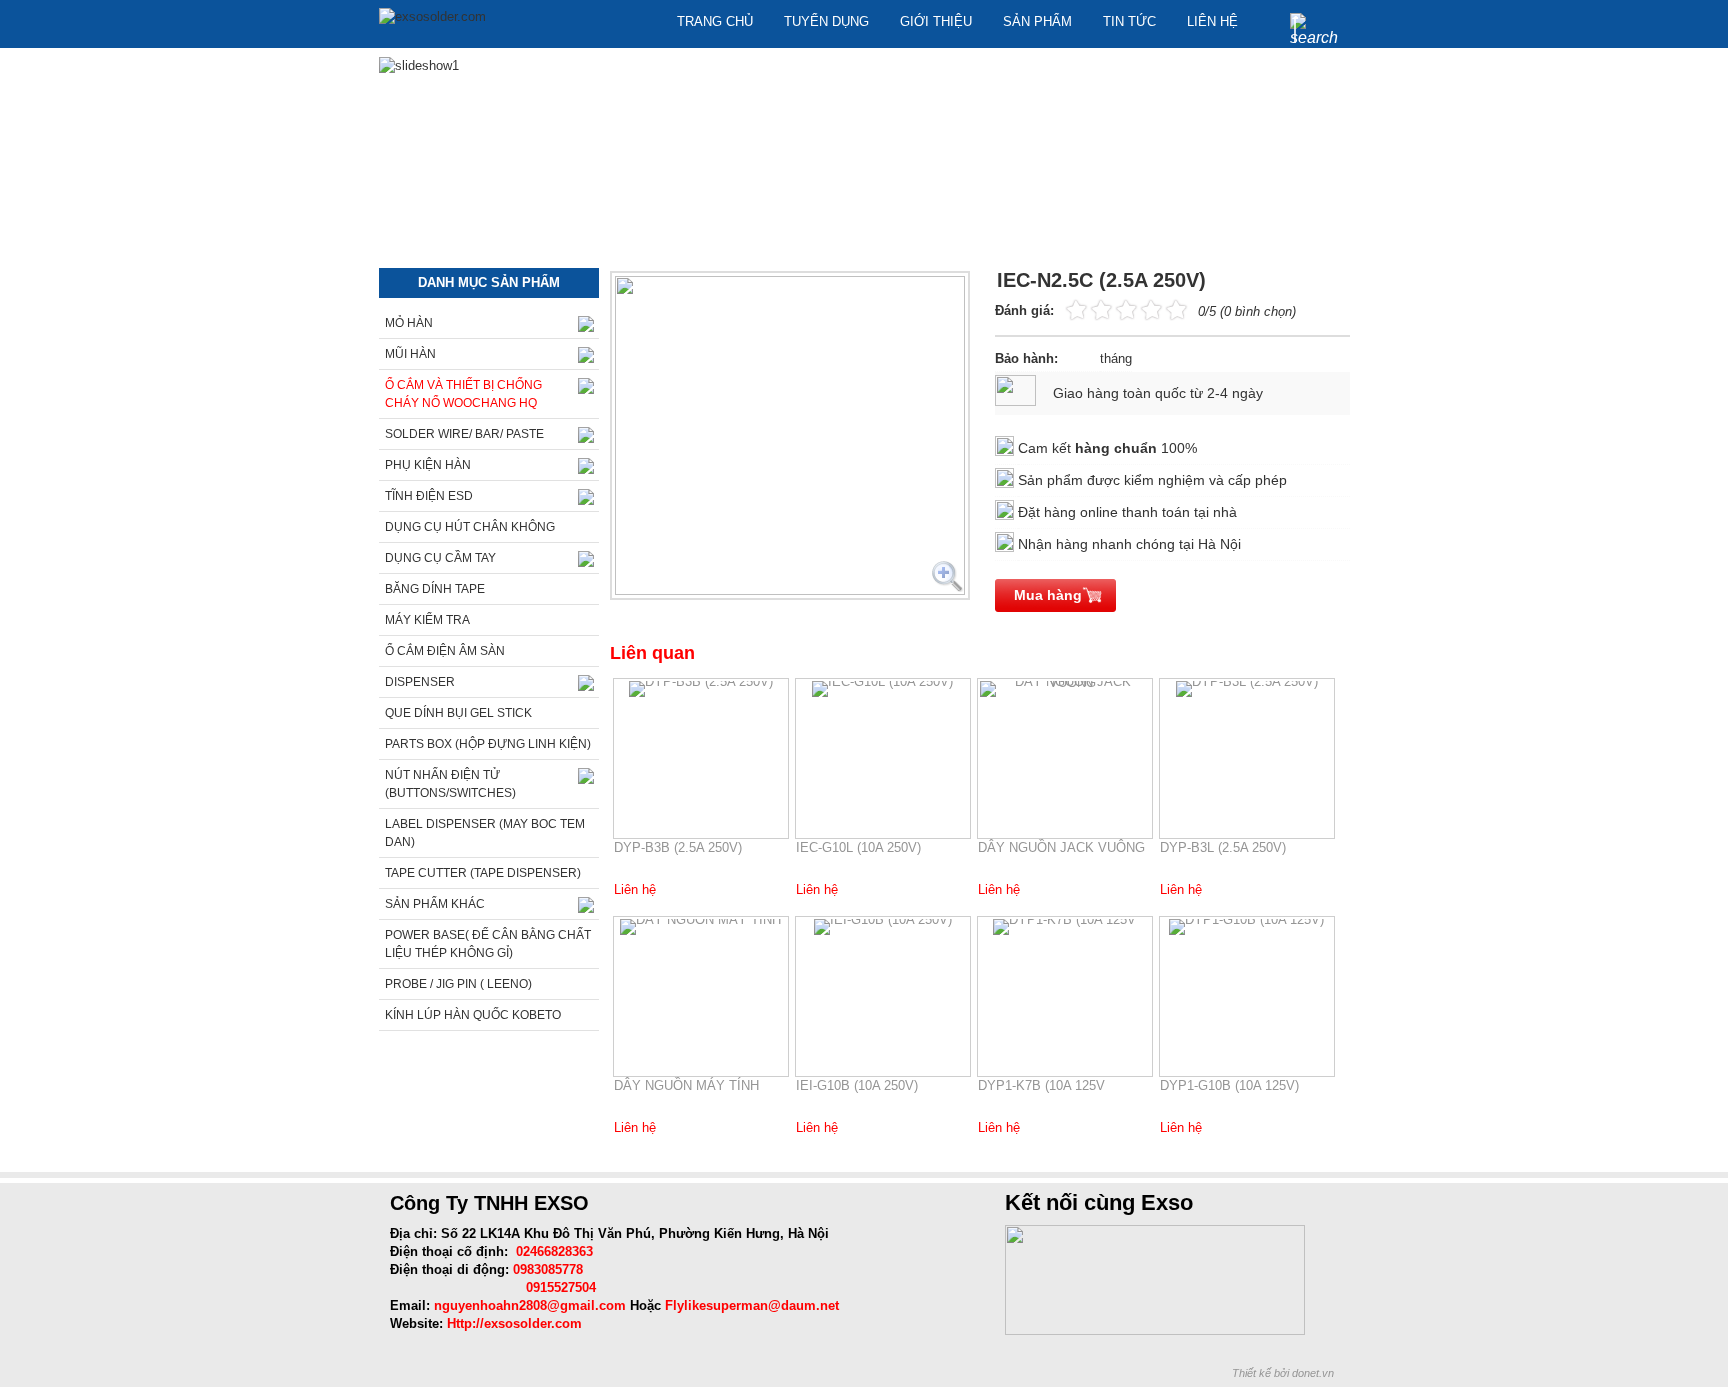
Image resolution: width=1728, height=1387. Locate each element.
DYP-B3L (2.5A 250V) (1223, 847)
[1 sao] (1076, 308)
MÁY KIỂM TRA (427, 620)
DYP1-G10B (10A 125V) (1229, 1085)
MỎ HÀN (409, 323)
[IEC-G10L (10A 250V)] (883, 689)
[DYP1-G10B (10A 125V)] (1247, 927)
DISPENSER (420, 682)
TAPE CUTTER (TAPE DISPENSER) (483, 873)
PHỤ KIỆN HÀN (428, 465)
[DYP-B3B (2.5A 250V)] (701, 689)
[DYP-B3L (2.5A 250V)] (1247, 689)
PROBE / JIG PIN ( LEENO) (458, 984)
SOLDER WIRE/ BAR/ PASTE (464, 434)
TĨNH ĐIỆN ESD (429, 496)
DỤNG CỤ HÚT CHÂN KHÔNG (470, 527)
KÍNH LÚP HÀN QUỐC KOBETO (473, 1015)
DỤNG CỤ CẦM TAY (440, 558)
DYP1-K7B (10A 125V (1041, 1085)
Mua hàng (1048, 595)
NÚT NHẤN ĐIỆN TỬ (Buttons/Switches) (450, 784)
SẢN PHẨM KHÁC (435, 904)
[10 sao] (1066, 308)
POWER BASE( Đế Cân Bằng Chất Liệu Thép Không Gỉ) (488, 944)
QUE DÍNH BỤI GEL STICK (458, 713)
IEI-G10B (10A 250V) (857, 1085)
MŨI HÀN (410, 354)
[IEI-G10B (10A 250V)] (883, 927)
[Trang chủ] (432, 17)
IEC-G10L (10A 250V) (858, 847)
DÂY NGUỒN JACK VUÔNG (1061, 847)
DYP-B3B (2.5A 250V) (678, 847)
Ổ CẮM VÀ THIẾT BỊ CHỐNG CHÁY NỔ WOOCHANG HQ (463, 394)
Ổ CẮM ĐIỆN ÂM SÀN (445, 651)
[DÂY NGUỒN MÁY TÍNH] (701, 927)
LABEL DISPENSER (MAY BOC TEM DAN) (485, 833)
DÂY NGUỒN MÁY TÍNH (686, 1085)
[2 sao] (1089, 308)
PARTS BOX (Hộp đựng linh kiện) (488, 744)
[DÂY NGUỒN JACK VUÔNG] (1065, 689)
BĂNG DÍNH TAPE (435, 589)
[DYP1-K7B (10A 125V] (1065, 927)
